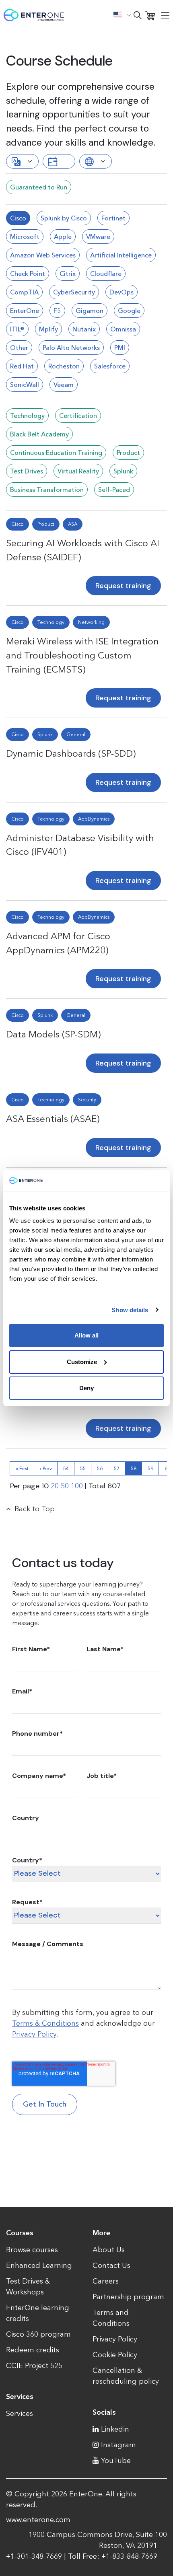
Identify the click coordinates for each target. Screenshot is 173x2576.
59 (150, 1468)
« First (22, 1468)
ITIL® (17, 329)
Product (128, 453)
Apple (63, 237)
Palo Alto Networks (71, 348)
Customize (82, 1362)
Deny (86, 1388)
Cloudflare (106, 274)
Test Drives (27, 471)
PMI (120, 348)
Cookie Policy (115, 2355)
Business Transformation (47, 490)
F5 (57, 311)
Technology (27, 416)
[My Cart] (150, 15)
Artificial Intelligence (121, 255)
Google (129, 311)
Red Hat (22, 366)
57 (117, 1468)
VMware (98, 237)
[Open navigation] (165, 15)
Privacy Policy (34, 2034)
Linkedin (115, 2429)
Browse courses (32, 2250)
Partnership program (128, 2297)
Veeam (64, 385)
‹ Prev (46, 1468)
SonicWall (25, 385)
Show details (130, 1310)
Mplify (48, 329)
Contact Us (111, 2265)
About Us (109, 2250)
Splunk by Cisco (64, 218)
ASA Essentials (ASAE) (53, 1119)
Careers (106, 2281)
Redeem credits (33, 2350)
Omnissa (123, 329)
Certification (78, 416)
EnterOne (25, 311)
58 (134, 1468)
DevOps (122, 292)
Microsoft (25, 237)
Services (20, 2413)
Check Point (28, 274)
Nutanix (84, 329)
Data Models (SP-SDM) (53, 1034)
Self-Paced (114, 490)
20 (55, 1486)
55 (83, 1468)
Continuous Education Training (56, 453)
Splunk (123, 471)
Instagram (118, 2445)
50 (65, 1486)
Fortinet (113, 218)
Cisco (18, 218)
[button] (122, 15)
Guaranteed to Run (39, 187)
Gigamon (90, 311)
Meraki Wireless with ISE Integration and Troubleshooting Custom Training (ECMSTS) (82, 655)
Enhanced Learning (39, 2265)
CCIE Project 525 (34, 2366)
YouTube (116, 2461)
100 (77, 1486)
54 (66, 1468)
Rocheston (64, 366)
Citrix (68, 274)
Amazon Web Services (43, 255)
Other (19, 348)
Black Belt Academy (39, 434)
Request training (123, 586)
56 (100, 1468)
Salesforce (110, 366)
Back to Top (35, 1509)
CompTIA (24, 292)
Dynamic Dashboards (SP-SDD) (71, 753)
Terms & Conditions (45, 2023)
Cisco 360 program (38, 2334)
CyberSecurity (74, 292)
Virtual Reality (78, 471)
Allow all (86, 1335)
